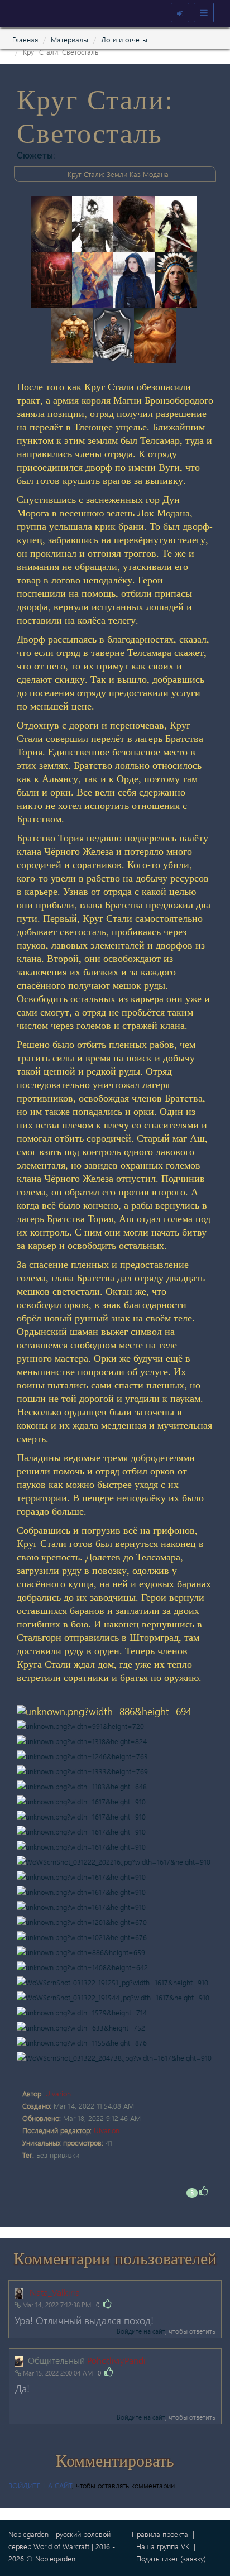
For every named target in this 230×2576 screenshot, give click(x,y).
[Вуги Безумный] (156, 334)
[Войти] (180, 13)
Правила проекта (160, 2534)
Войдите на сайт (141, 2331)
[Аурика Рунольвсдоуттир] (177, 278)
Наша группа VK (163, 2546)
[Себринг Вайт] (137, 222)
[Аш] (54, 278)
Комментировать (115, 2461)
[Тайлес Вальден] (116, 334)
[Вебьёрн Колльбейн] (95, 278)
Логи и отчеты (124, 39)
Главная (25, 39)
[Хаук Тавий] (95, 222)
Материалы (70, 39)
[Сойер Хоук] (54, 222)
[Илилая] (177, 222)
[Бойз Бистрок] (75, 334)
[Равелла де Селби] (137, 278)
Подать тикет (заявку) (171, 2558)
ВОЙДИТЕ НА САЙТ (40, 2485)
